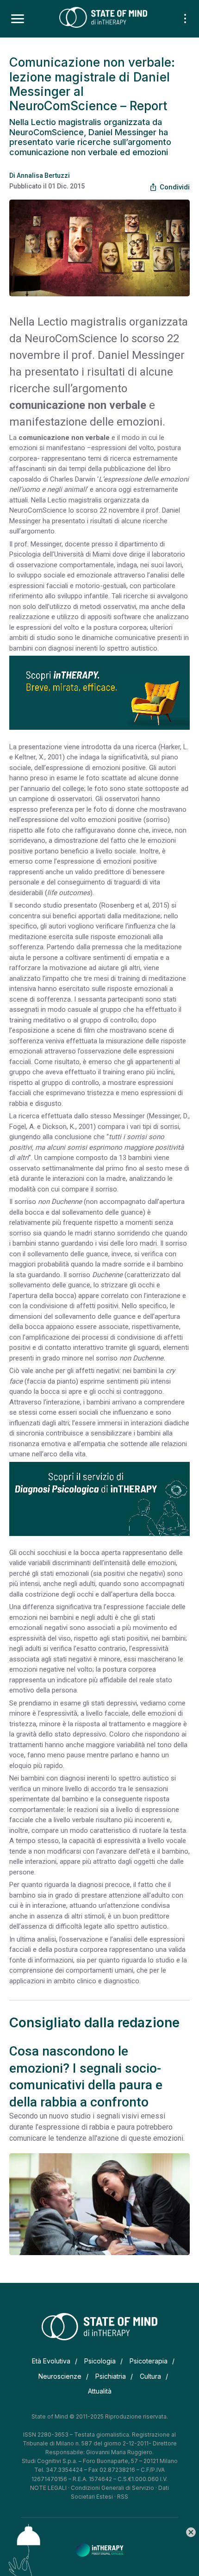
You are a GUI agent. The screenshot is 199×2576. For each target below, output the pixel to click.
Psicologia (100, 2361)
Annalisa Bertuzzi (43, 175)
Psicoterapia (149, 2361)
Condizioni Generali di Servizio (112, 2488)
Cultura (150, 2376)
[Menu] (18, 19)
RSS (123, 2497)
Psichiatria (111, 2376)
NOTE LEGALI (48, 2488)
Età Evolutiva (51, 2361)
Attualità (100, 2391)
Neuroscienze (60, 2376)
